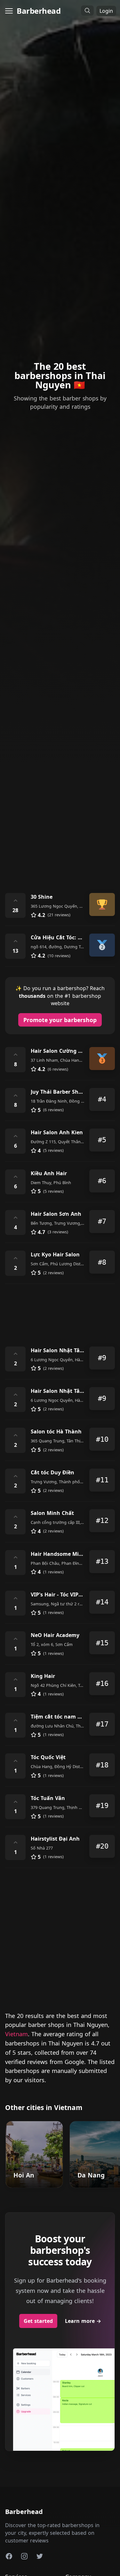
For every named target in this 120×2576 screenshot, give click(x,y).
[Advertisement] (60, 817)
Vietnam (16, 2034)
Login (106, 11)
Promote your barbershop (60, 1020)
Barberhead (39, 11)
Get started (38, 2321)
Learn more (83, 2321)
